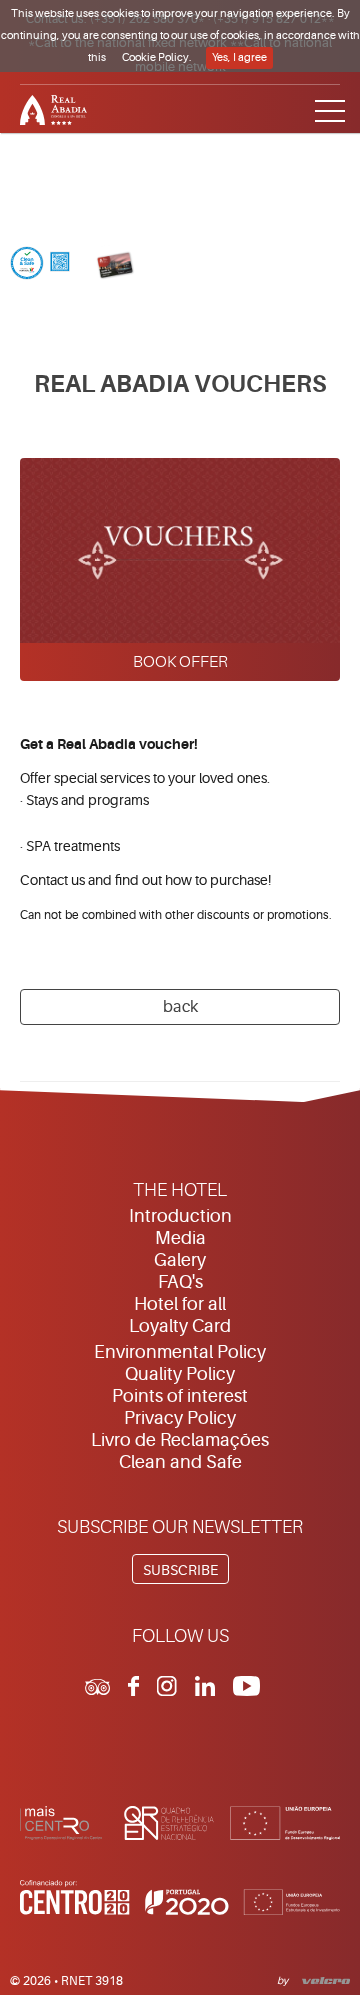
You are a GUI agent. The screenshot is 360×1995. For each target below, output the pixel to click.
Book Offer (180, 662)
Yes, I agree (239, 57)
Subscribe (180, 1570)
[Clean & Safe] (40, 265)
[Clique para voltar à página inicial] (180, 107)
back (180, 1007)
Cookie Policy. (157, 57)
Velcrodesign (322, 1979)
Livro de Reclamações (180, 1440)
